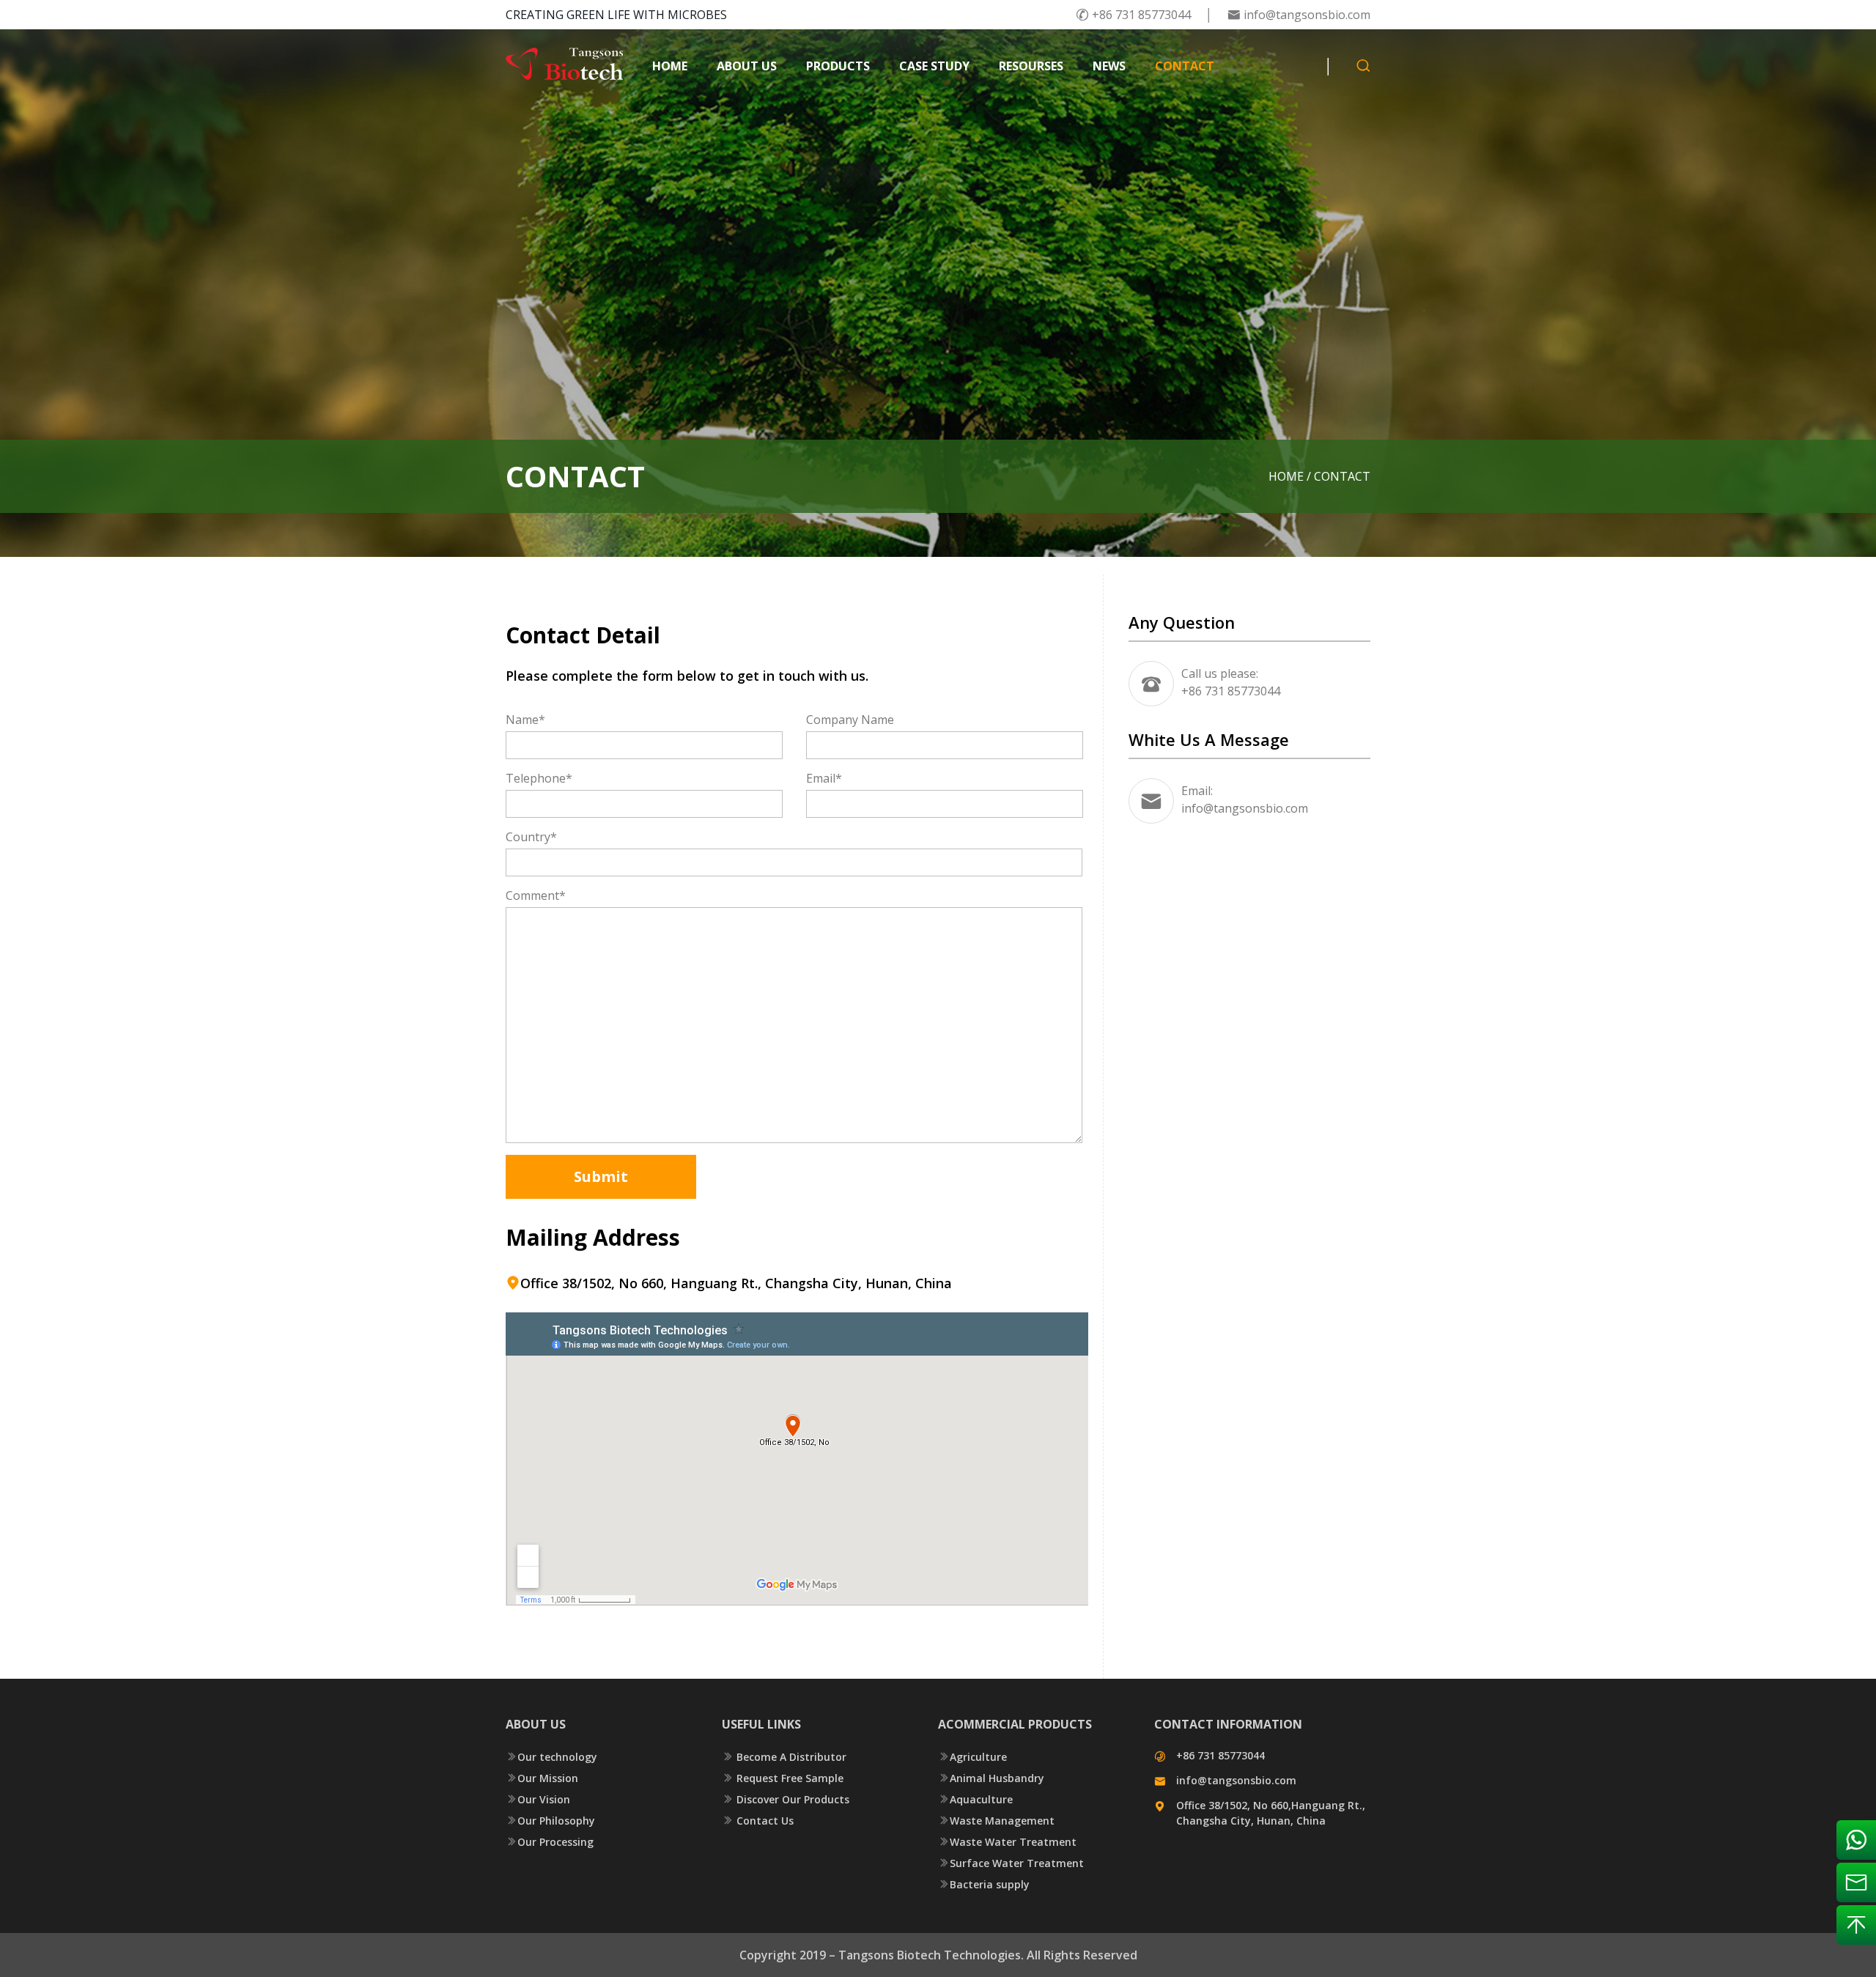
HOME (670, 66)
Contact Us (758, 1821)
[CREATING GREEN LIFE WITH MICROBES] (564, 66)
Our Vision (538, 1799)
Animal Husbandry (991, 1778)
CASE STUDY (934, 66)
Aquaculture (975, 1799)
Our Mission (542, 1778)
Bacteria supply (984, 1884)
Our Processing (550, 1842)
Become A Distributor (784, 1757)
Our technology (551, 1757)
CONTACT (1185, 66)
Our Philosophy (550, 1821)
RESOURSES (1031, 66)
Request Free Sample (783, 1778)
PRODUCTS (838, 66)
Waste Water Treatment (1007, 1842)
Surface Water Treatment (1011, 1863)
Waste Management (996, 1821)
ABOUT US (747, 66)
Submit (601, 1176)
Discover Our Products (786, 1799)
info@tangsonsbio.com (1299, 15)
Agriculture (972, 1757)
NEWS (1109, 66)
